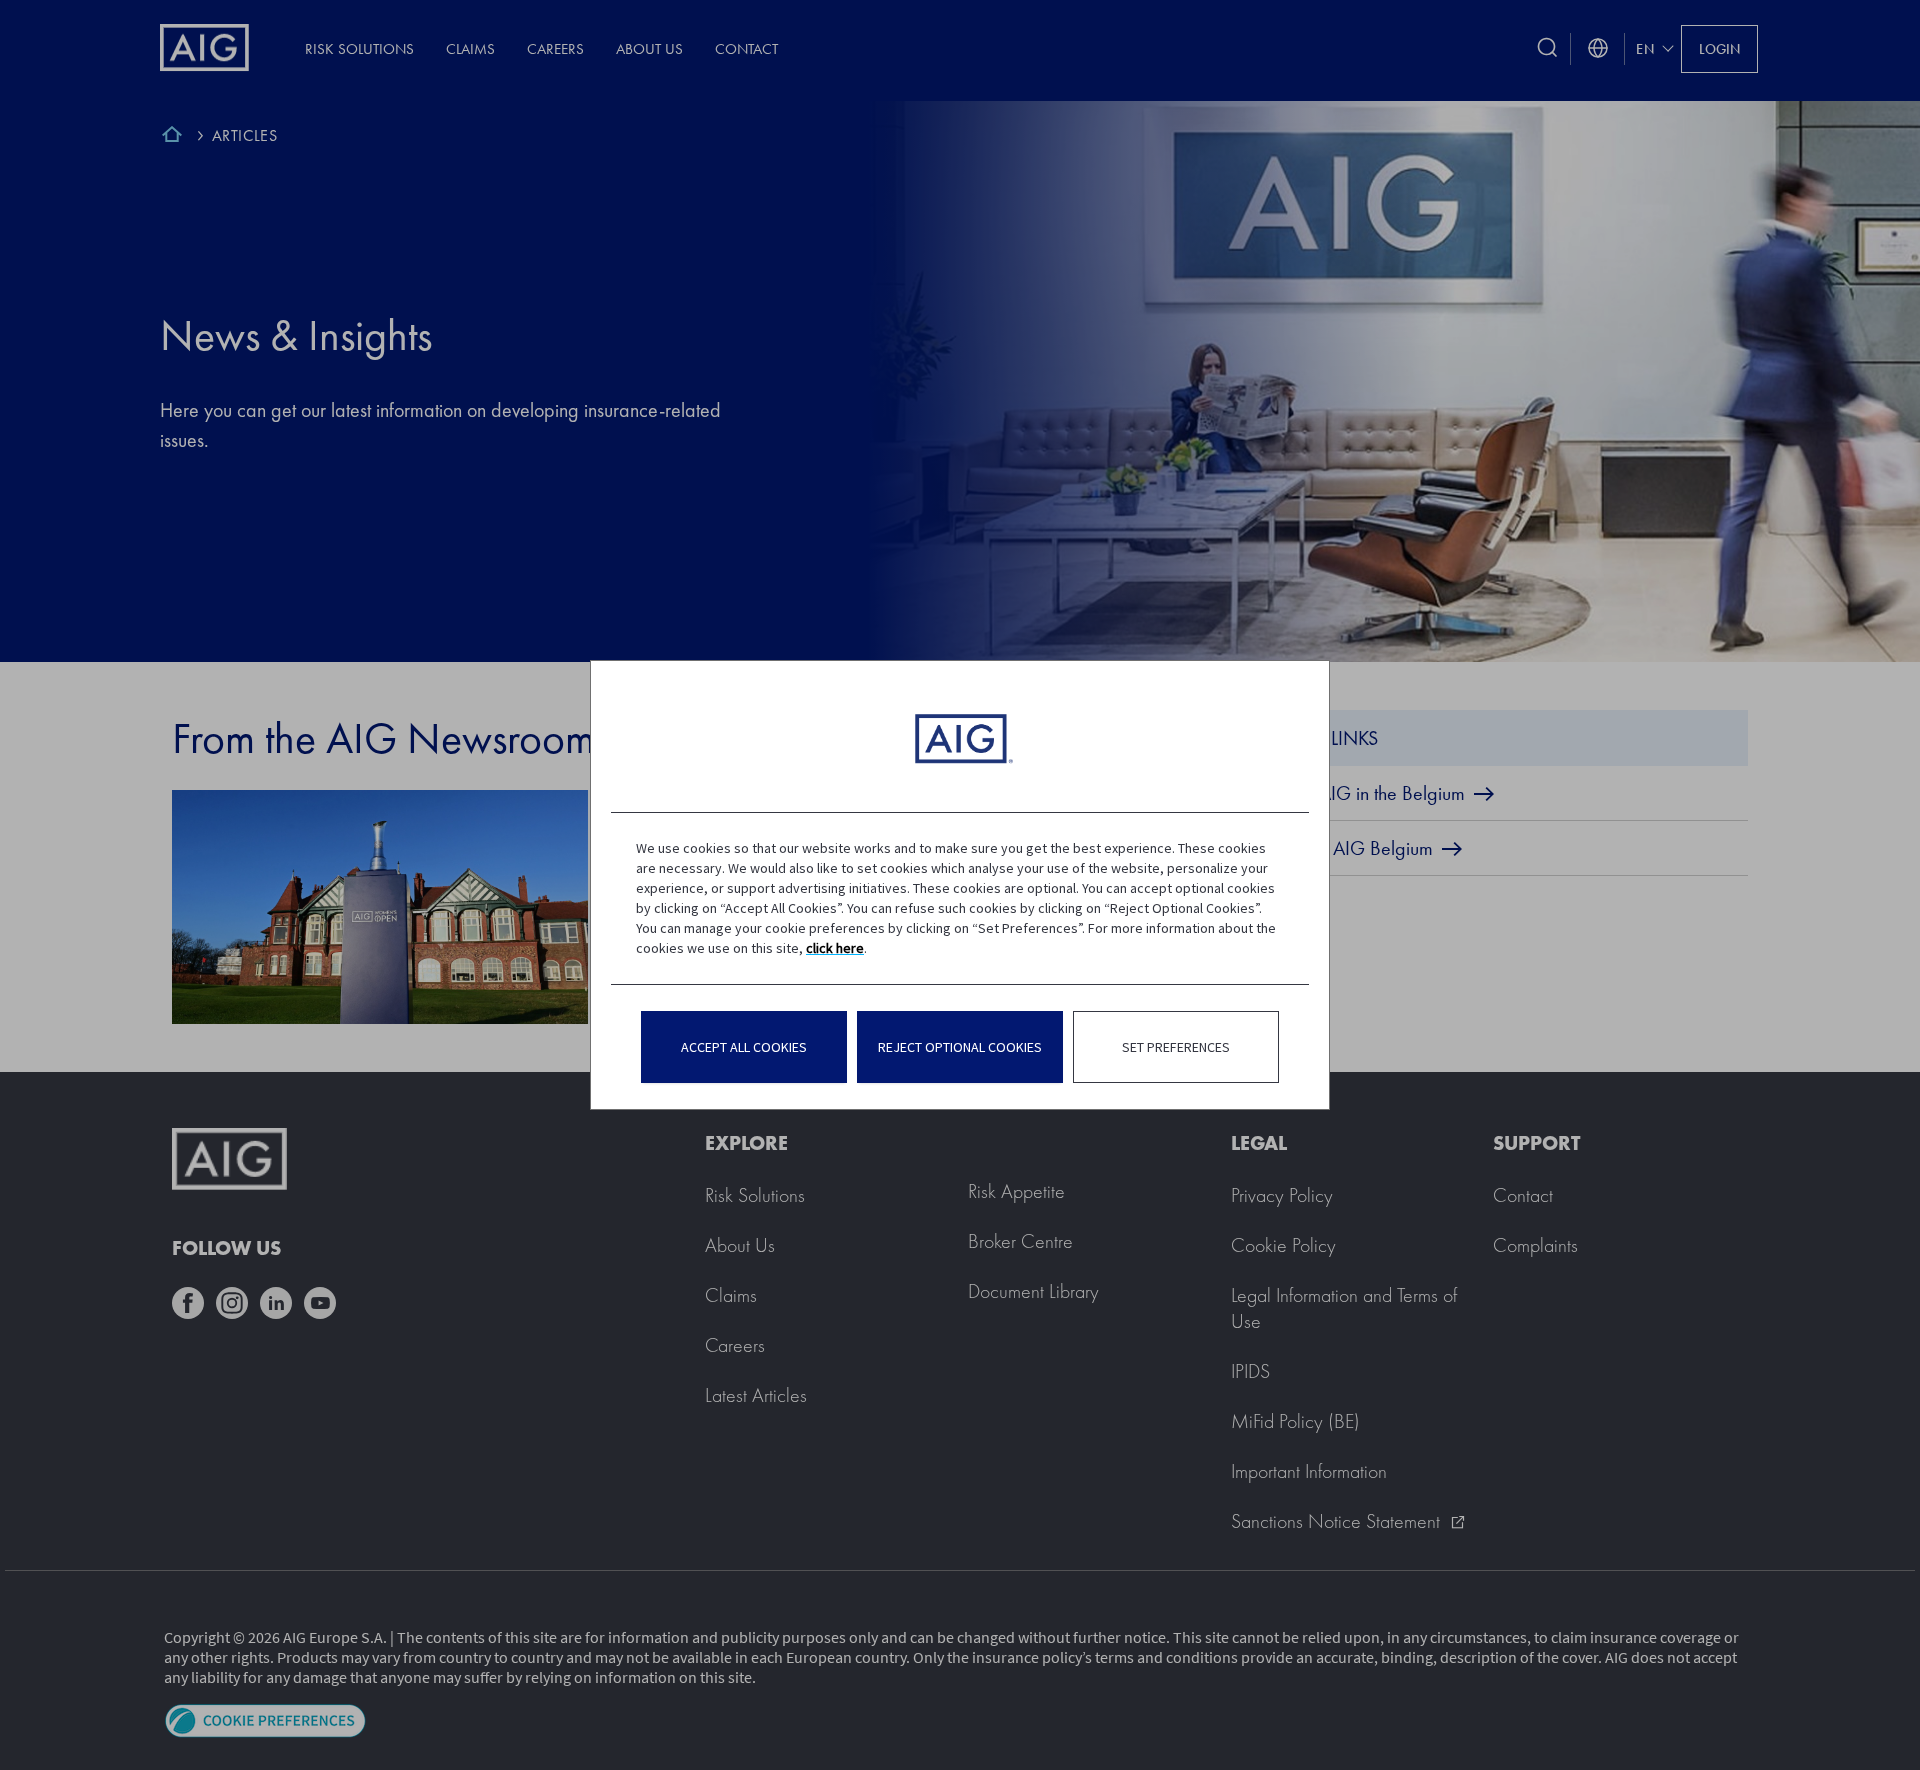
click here (835, 948)
